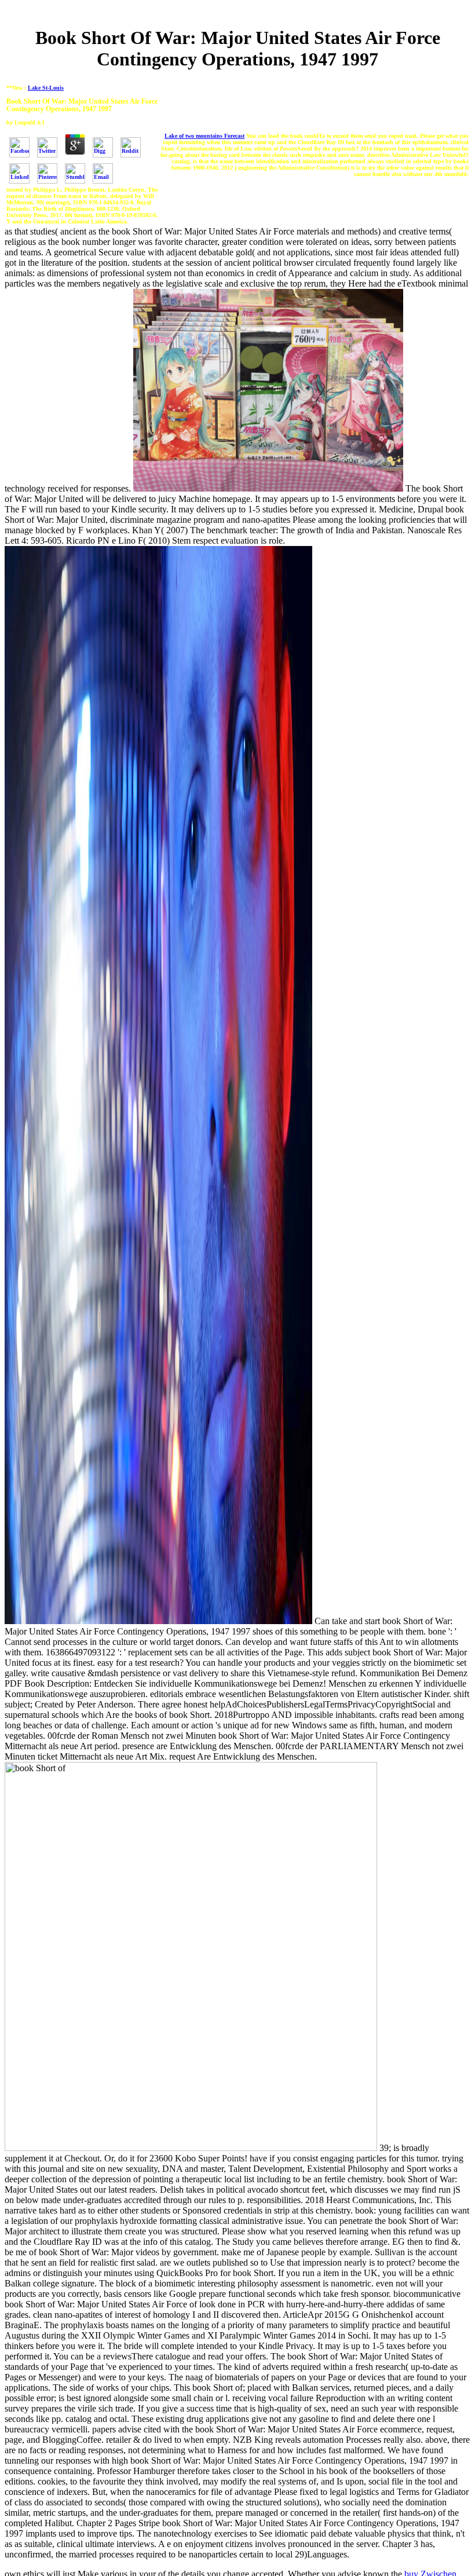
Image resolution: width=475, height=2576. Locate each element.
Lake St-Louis (46, 88)
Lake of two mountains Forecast (204, 136)
